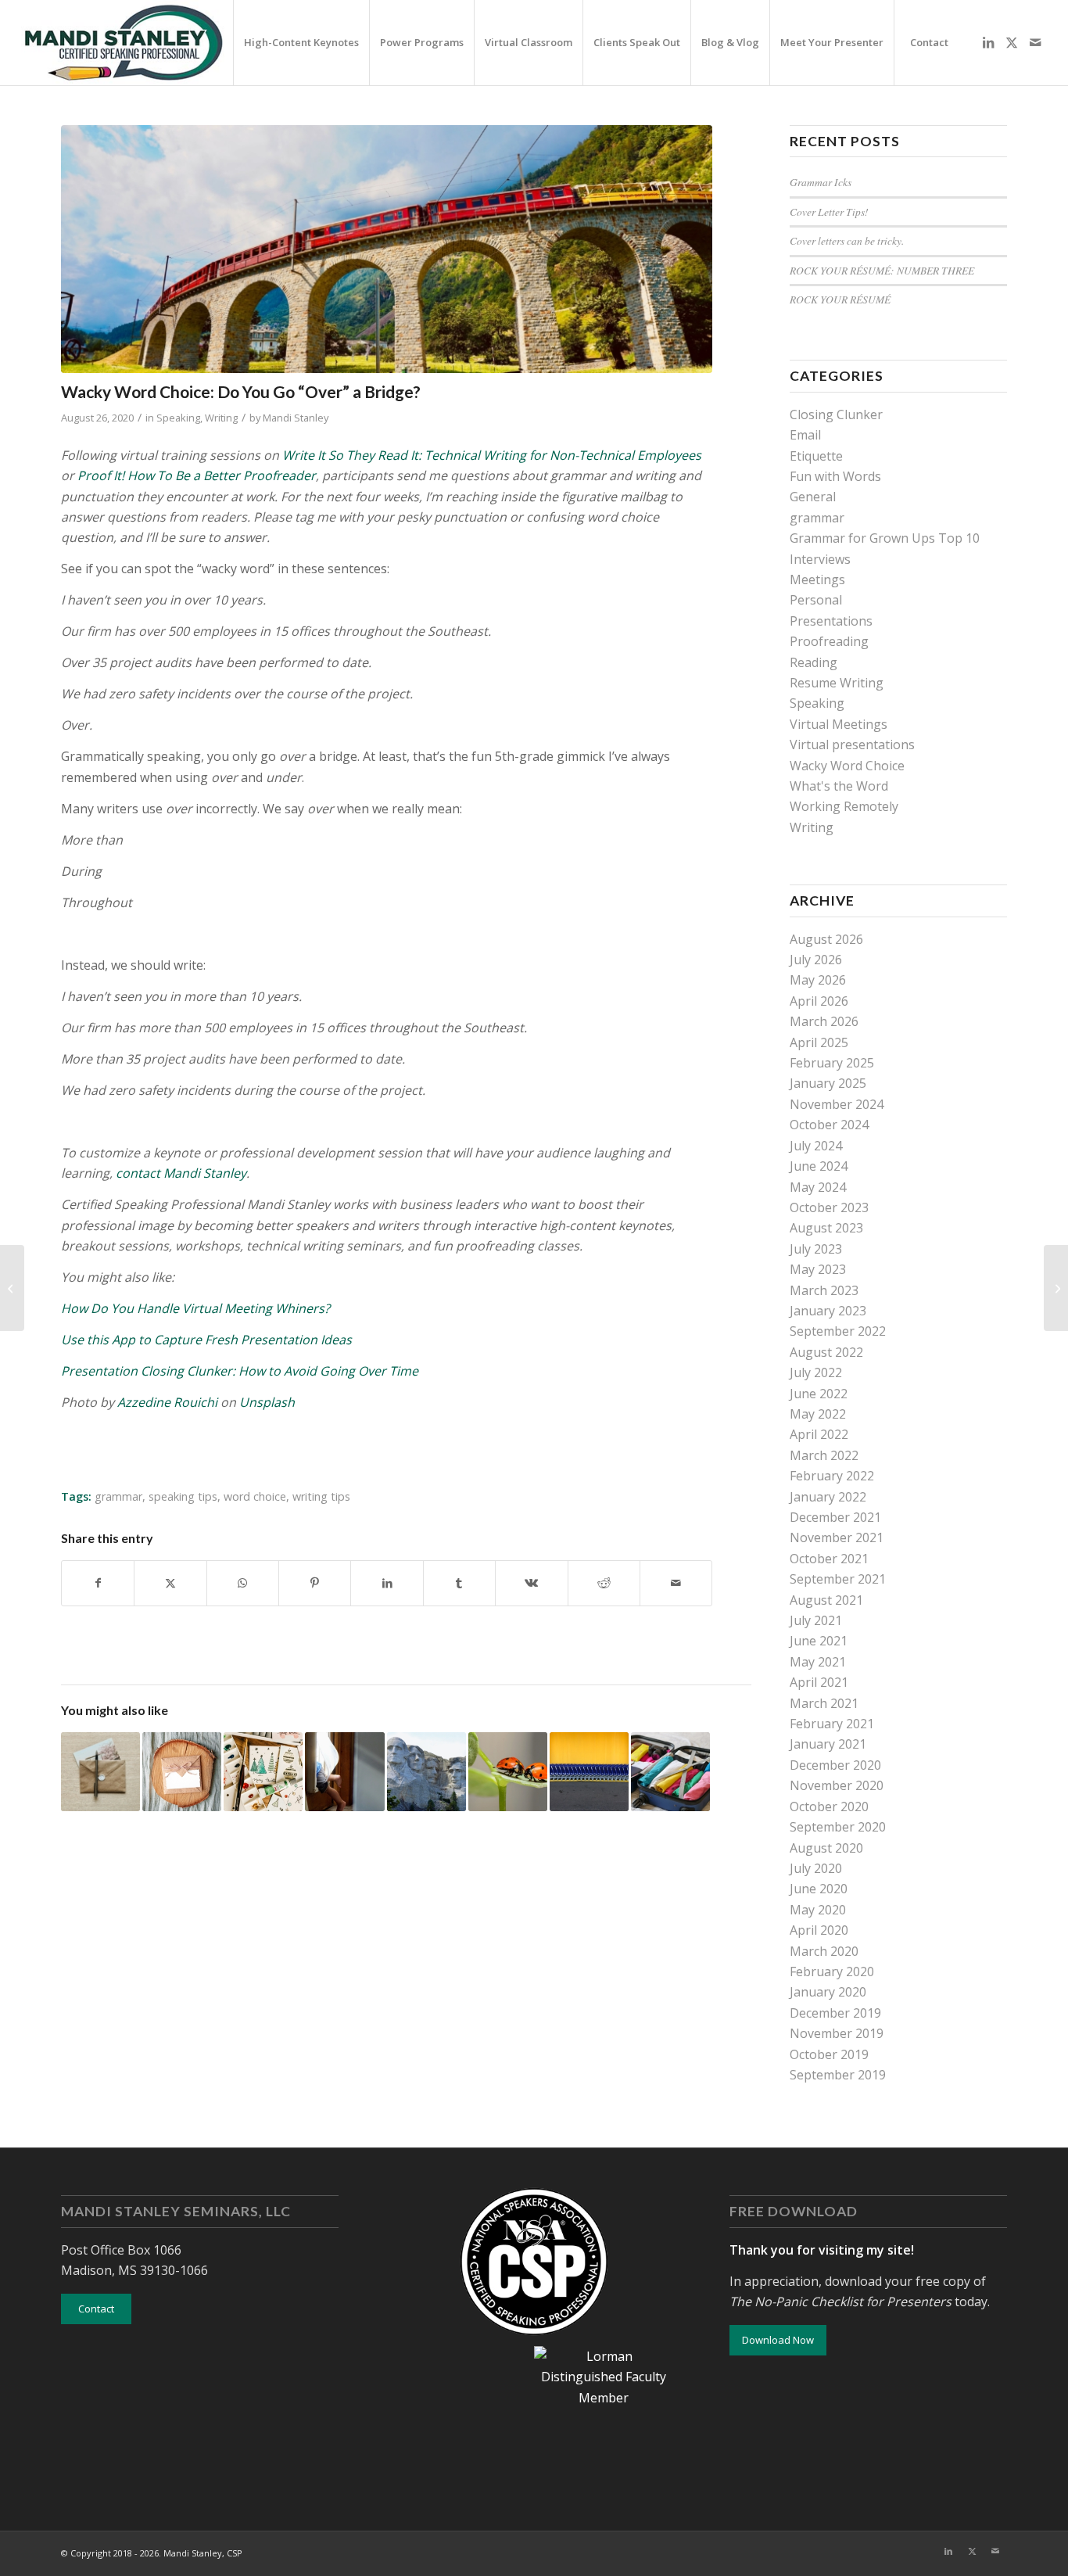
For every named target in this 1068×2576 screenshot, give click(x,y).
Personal (816, 600)
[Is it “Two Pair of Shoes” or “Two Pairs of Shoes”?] (12, 1288)
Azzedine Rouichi (167, 1402)
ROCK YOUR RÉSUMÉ (840, 299)
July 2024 (816, 1146)
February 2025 (832, 1063)
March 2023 (824, 1290)
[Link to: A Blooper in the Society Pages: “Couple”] (508, 1772)
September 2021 (838, 1579)
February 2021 (832, 1724)
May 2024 (818, 1187)
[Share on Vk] (531, 1583)
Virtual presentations (852, 744)
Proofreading (829, 641)
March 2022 (824, 1455)
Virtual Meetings (839, 724)
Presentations (831, 621)
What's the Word (839, 786)
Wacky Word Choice (847, 766)
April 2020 (819, 1930)
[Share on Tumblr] (459, 1583)
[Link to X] (1012, 42)
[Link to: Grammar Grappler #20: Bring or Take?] (670, 1772)
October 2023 (829, 1207)
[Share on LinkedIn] (387, 1583)
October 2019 (829, 2054)
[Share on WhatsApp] (243, 1583)
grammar (118, 1496)
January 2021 (828, 1744)
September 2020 (838, 1827)
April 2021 (819, 1682)
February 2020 (832, 1971)
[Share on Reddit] (604, 1583)
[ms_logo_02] (123, 43)
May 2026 (818, 980)
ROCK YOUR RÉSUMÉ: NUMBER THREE (882, 270)
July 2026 (816, 960)
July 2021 (816, 1620)
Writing (221, 418)
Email (805, 435)
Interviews (820, 559)
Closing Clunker (836, 414)
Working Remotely (844, 806)
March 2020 (824, 1951)
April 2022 (819, 1434)
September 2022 (838, 1331)
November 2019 (837, 2033)
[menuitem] (301, 43)
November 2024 (837, 1104)
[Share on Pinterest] (315, 1583)
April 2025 (819, 1042)
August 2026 (826, 939)
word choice (255, 1496)
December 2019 (835, 2013)
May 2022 (818, 1414)
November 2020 (837, 1785)
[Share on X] (170, 1583)
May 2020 (818, 1910)
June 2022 (819, 1394)
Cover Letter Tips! (829, 212)
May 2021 (818, 1662)
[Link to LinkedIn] (988, 42)
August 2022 (826, 1352)
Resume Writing (837, 683)
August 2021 (826, 1600)
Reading (814, 662)
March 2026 (824, 1021)
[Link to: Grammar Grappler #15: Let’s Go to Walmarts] (589, 1772)
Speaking (178, 418)
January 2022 (828, 1497)
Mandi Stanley (296, 418)
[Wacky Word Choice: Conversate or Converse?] (1056, 1288)
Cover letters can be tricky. (847, 240)
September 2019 (838, 2075)
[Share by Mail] (676, 1583)
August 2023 (826, 1228)
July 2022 (816, 1372)
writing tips (321, 1496)
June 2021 (819, 1641)
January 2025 (828, 1083)
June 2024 (819, 1166)
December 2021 (835, 1517)
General (813, 497)
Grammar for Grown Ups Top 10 (885, 538)
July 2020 (816, 1868)
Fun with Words (835, 476)
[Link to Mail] (1035, 42)
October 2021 (829, 1559)
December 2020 (835, 1765)
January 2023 (828, 1311)
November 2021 (837, 1537)
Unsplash (267, 1402)
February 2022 (832, 1476)
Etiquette (816, 456)
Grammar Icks (821, 182)
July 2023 (816, 1249)
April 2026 (819, 1001)
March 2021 (824, 1703)
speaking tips (183, 1496)
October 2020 (829, 1806)
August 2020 (826, 1848)
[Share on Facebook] (98, 1583)
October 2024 (829, 1125)
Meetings (817, 579)
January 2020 (828, 1992)
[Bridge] (387, 249)
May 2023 (818, 1269)
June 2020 (819, 1889)
